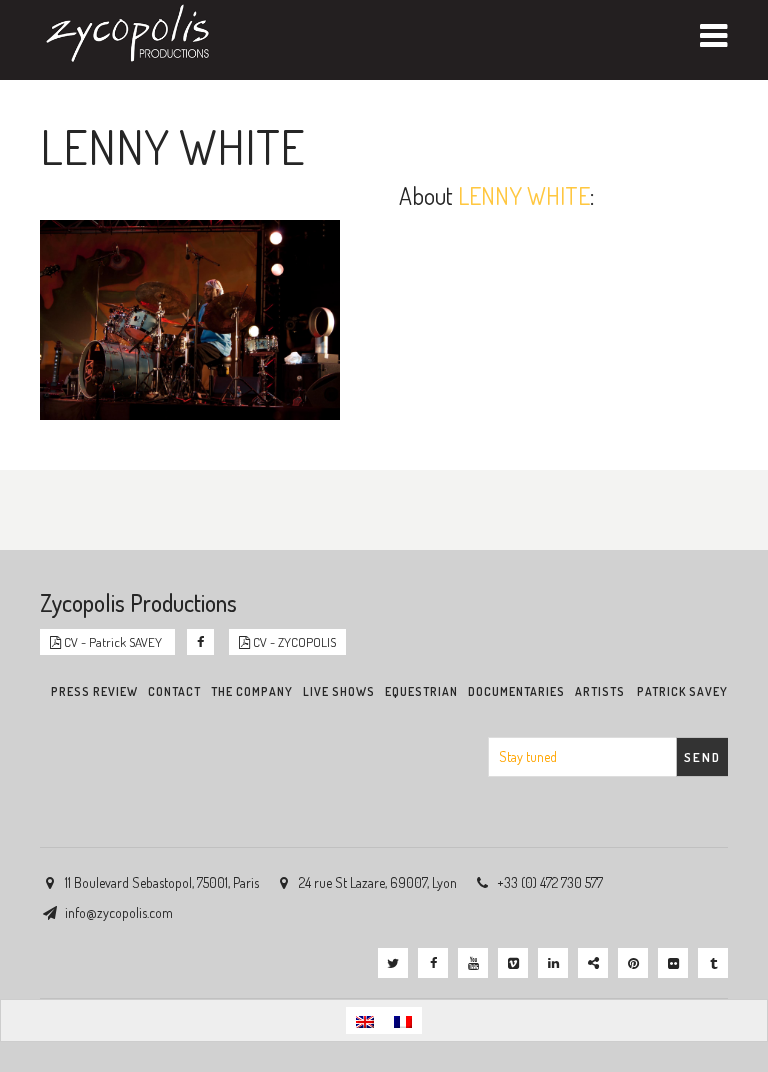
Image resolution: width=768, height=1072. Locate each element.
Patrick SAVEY (682, 691)
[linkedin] (553, 963)
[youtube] (473, 963)
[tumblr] (713, 963)
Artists (600, 691)
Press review (94, 691)
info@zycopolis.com (119, 912)
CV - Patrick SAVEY (113, 642)
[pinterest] (633, 963)
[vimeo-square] (513, 963)
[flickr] (673, 963)
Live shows (339, 691)
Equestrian (421, 691)
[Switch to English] (365, 1020)
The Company (252, 691)
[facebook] (433, 963)
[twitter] (393, 963)
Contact (174, 691)
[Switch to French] (403, 1020)
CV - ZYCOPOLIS (293, 642)
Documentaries (516, 691)
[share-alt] (593, 963)
